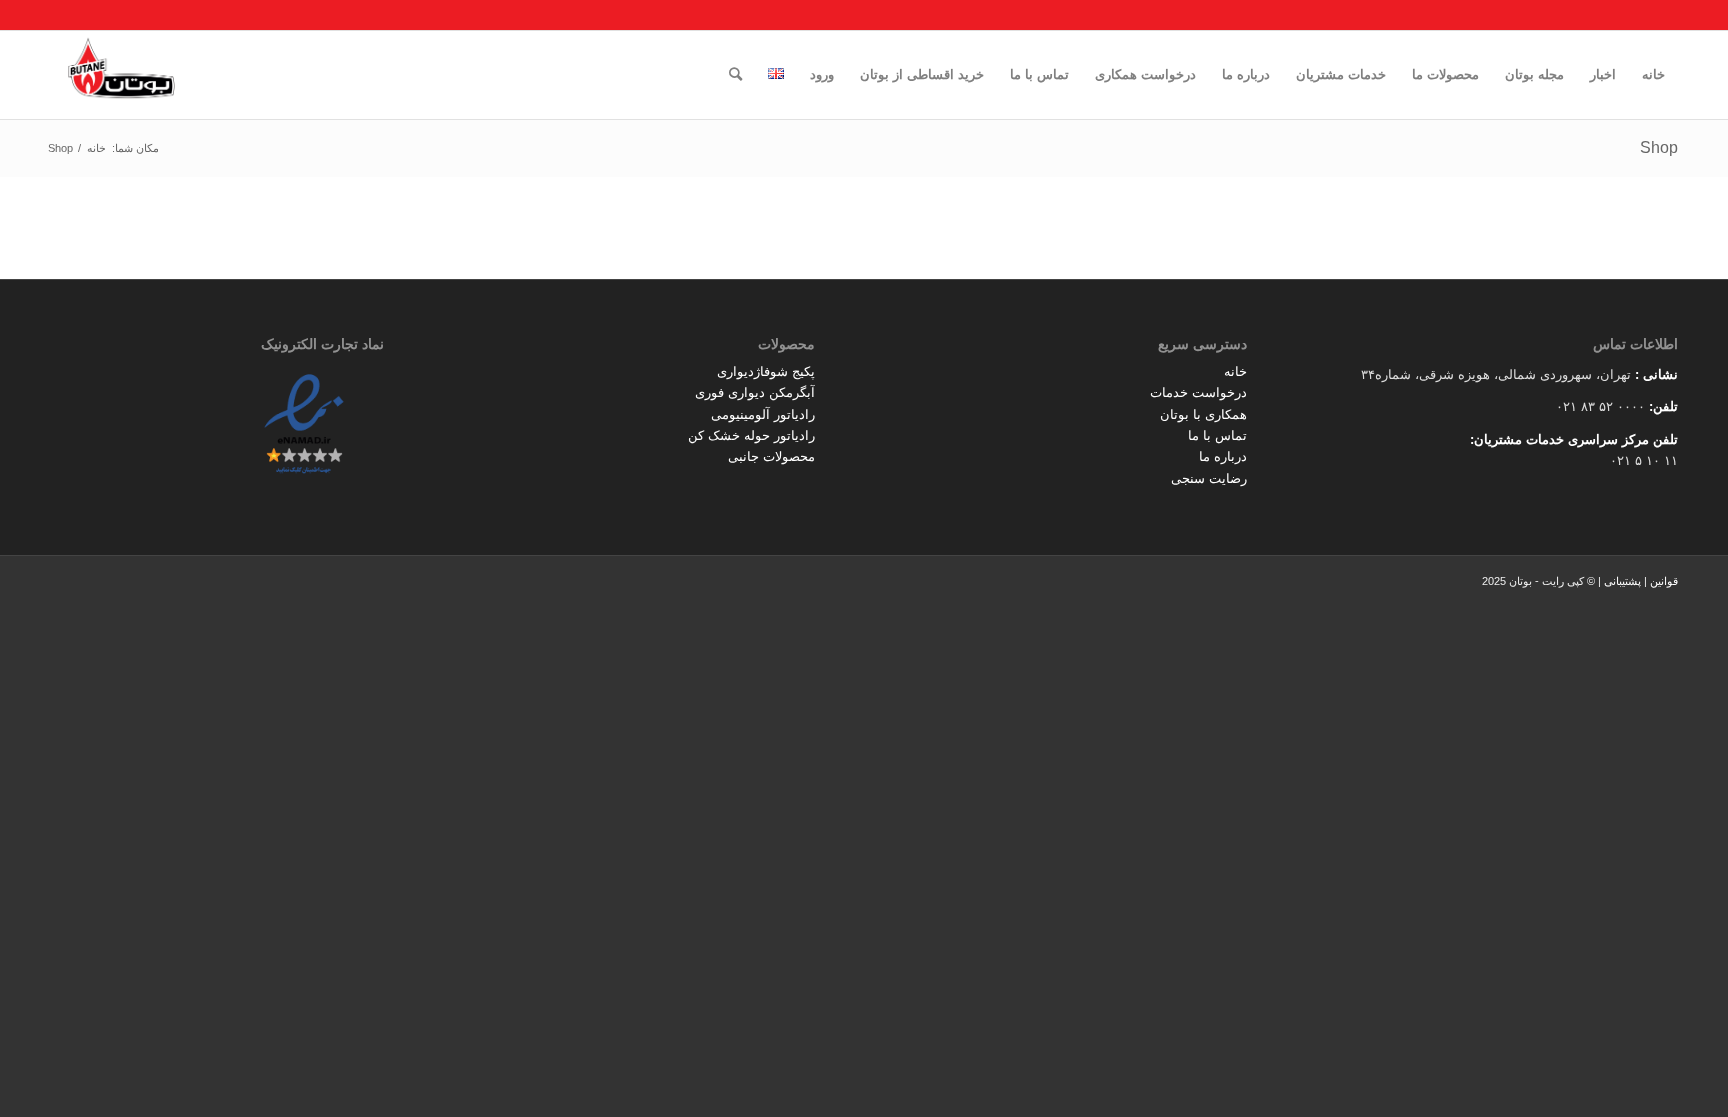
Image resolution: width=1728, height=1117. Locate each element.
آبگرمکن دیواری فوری (755, 392)
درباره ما (1223, 456)
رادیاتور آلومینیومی (763, 414)
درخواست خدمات (1198, 392)
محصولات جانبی (771, 456)
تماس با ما (1217, 435)
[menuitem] (1653, 75)
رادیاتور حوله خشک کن (751, 435)
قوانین (1664, 581)
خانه (1235, 371)
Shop (1659, 147)
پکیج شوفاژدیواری (766, 371)
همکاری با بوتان (1203, 414)
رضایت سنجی (1209, 478)
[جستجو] (735, 75)
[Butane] (121, 75)
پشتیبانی (1622, 581)
